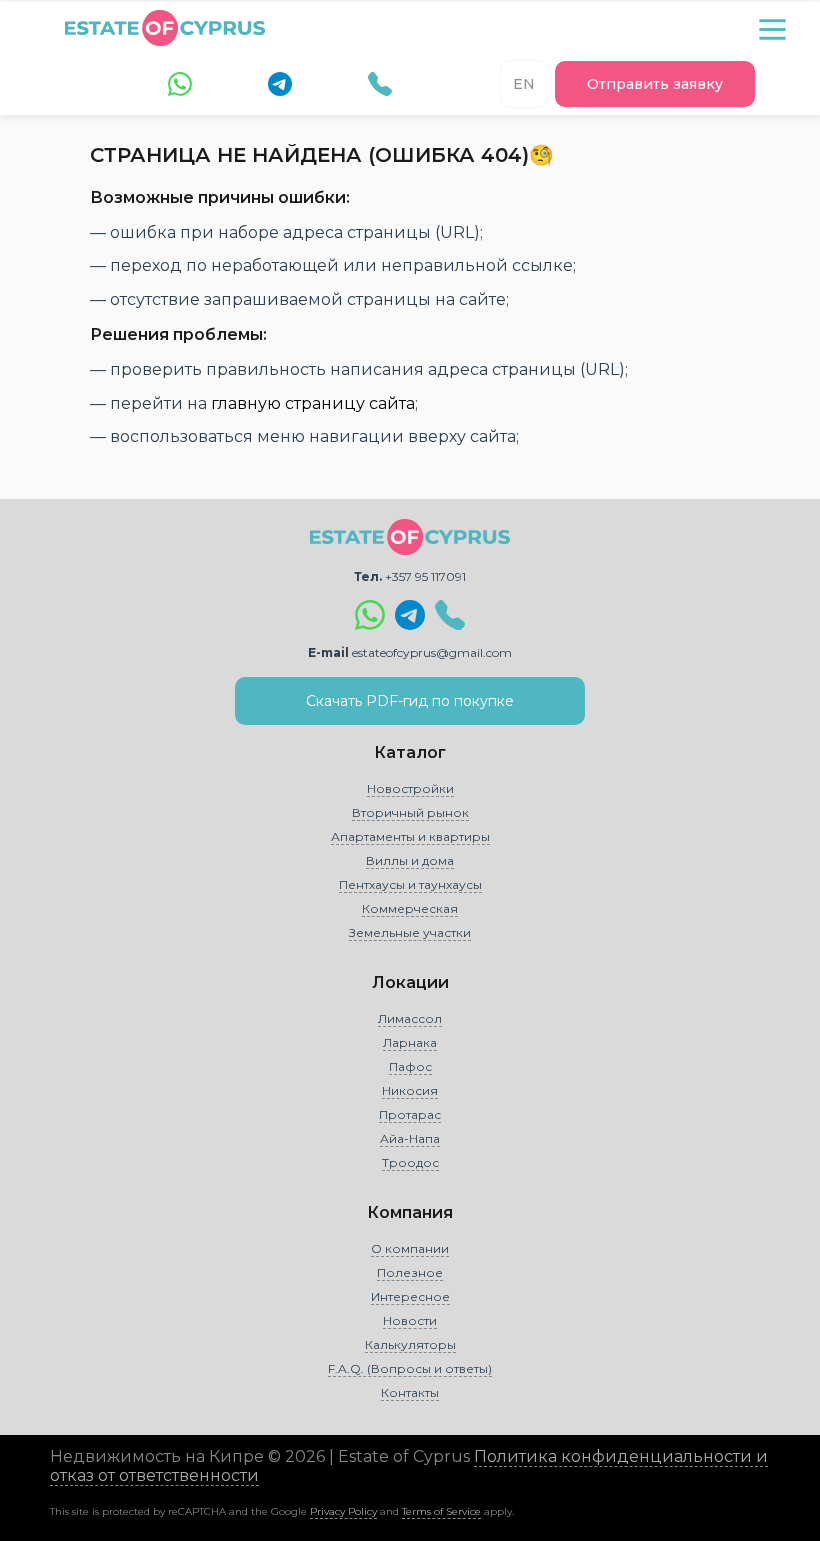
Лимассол (410, 1018)
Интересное (410, 1296)
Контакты (410, 1392)
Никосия (410, 1090)
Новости (410, 1320)
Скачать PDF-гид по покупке (410, 701)
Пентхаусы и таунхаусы (410, 884)
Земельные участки (410, 932)
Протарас (410, 1114)
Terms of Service (441, 1511)
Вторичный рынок (410, 812)
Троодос (410, 1162)
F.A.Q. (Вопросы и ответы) (410, 1368)
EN (524, 84)
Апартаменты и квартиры (410, 836)
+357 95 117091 (425, 576)
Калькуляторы (410, 1344)
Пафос (410, 1066)
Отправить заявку (655, 84)
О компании (410, 1248)
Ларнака (410, 1042)
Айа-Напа (410, 1138)
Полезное (410, 1272)
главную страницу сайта (313, 403)
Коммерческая (410, 908)
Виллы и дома (410, 860)
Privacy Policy (343, 1511)
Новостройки (410, 788)
